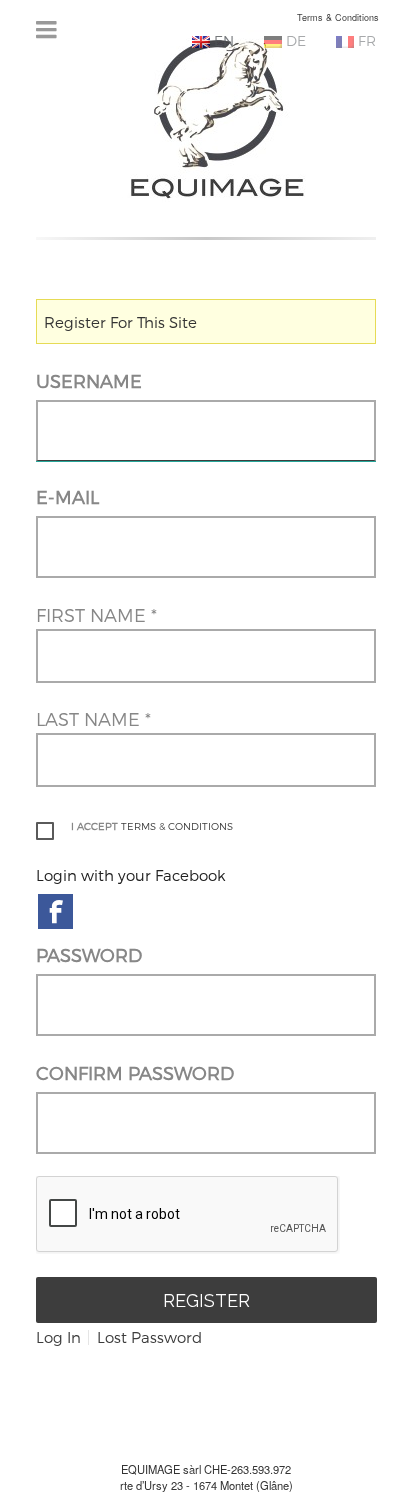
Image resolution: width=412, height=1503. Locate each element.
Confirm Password (135, 1072)
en (222, 40)
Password (89, 954)
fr (365, 40)
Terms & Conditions (338, 17)
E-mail (67, 496)
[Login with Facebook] (55, 911)
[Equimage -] (217, 116)
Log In (58, 1337)
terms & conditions (177, 826)
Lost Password (149, 1337)
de (294, 40)
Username (89, 380)
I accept (152, 826)
